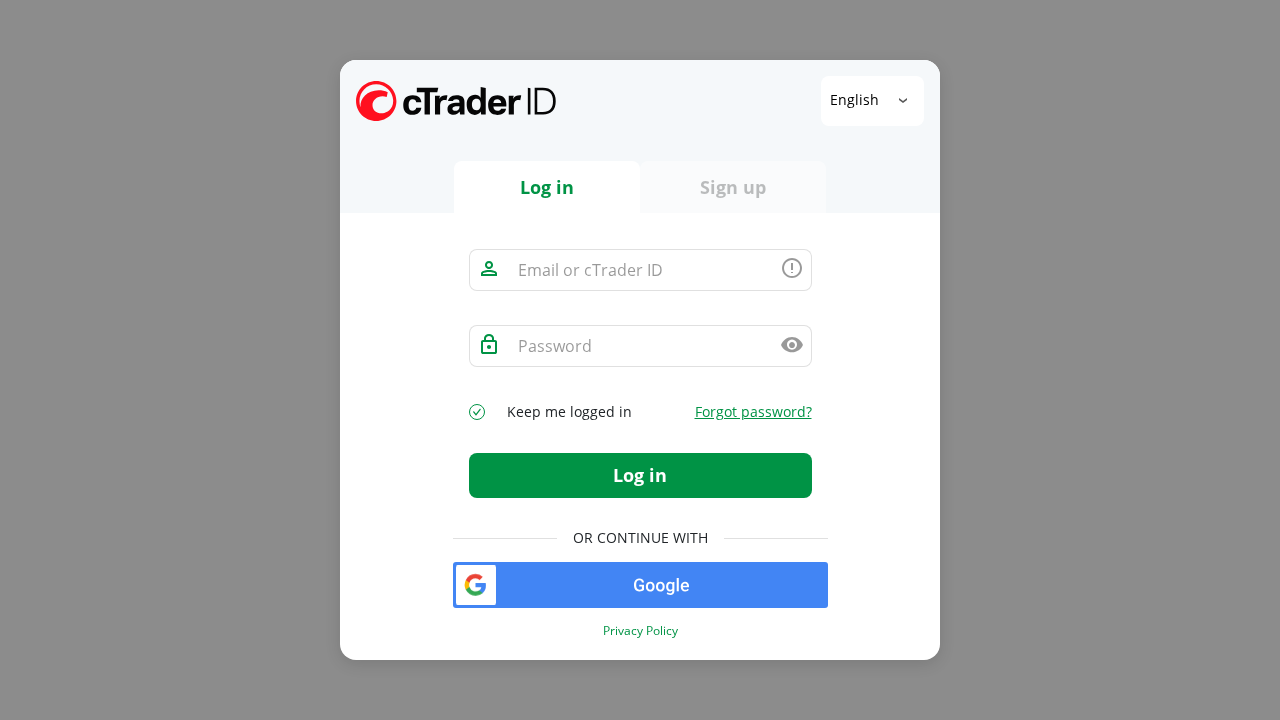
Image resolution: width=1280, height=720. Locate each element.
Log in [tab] (547, 187)
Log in (640, 475)
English (856, 99)
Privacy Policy (640, 631)
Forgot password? (753, 412)
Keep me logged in (569, 412)
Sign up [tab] (733, 187)
